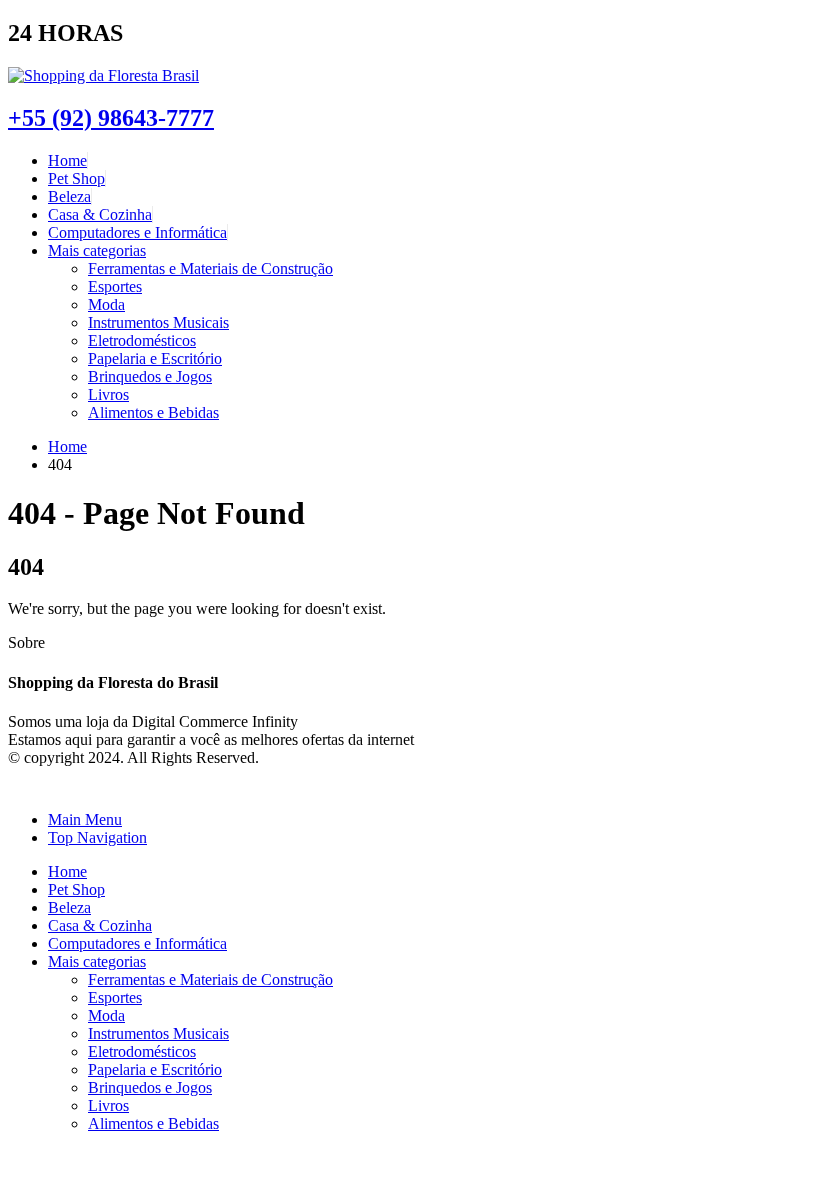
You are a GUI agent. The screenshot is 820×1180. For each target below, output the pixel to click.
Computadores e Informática (137, 232)
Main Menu (85, 819)
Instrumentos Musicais (158, 322)
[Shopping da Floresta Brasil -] (103, 75)
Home (67, 160)
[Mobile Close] (20, 785)
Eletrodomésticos (142, 340)
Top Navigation (97, 837)
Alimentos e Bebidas (153, 412)
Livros (108, 394)
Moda (106, 304)
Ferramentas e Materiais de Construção (210, 268)
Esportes (115, 286)
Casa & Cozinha (100, 214)
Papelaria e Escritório (155, 358)
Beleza (69, 196)
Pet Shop (76, 178)
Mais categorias (97, 250)
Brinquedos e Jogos (150, 376)
